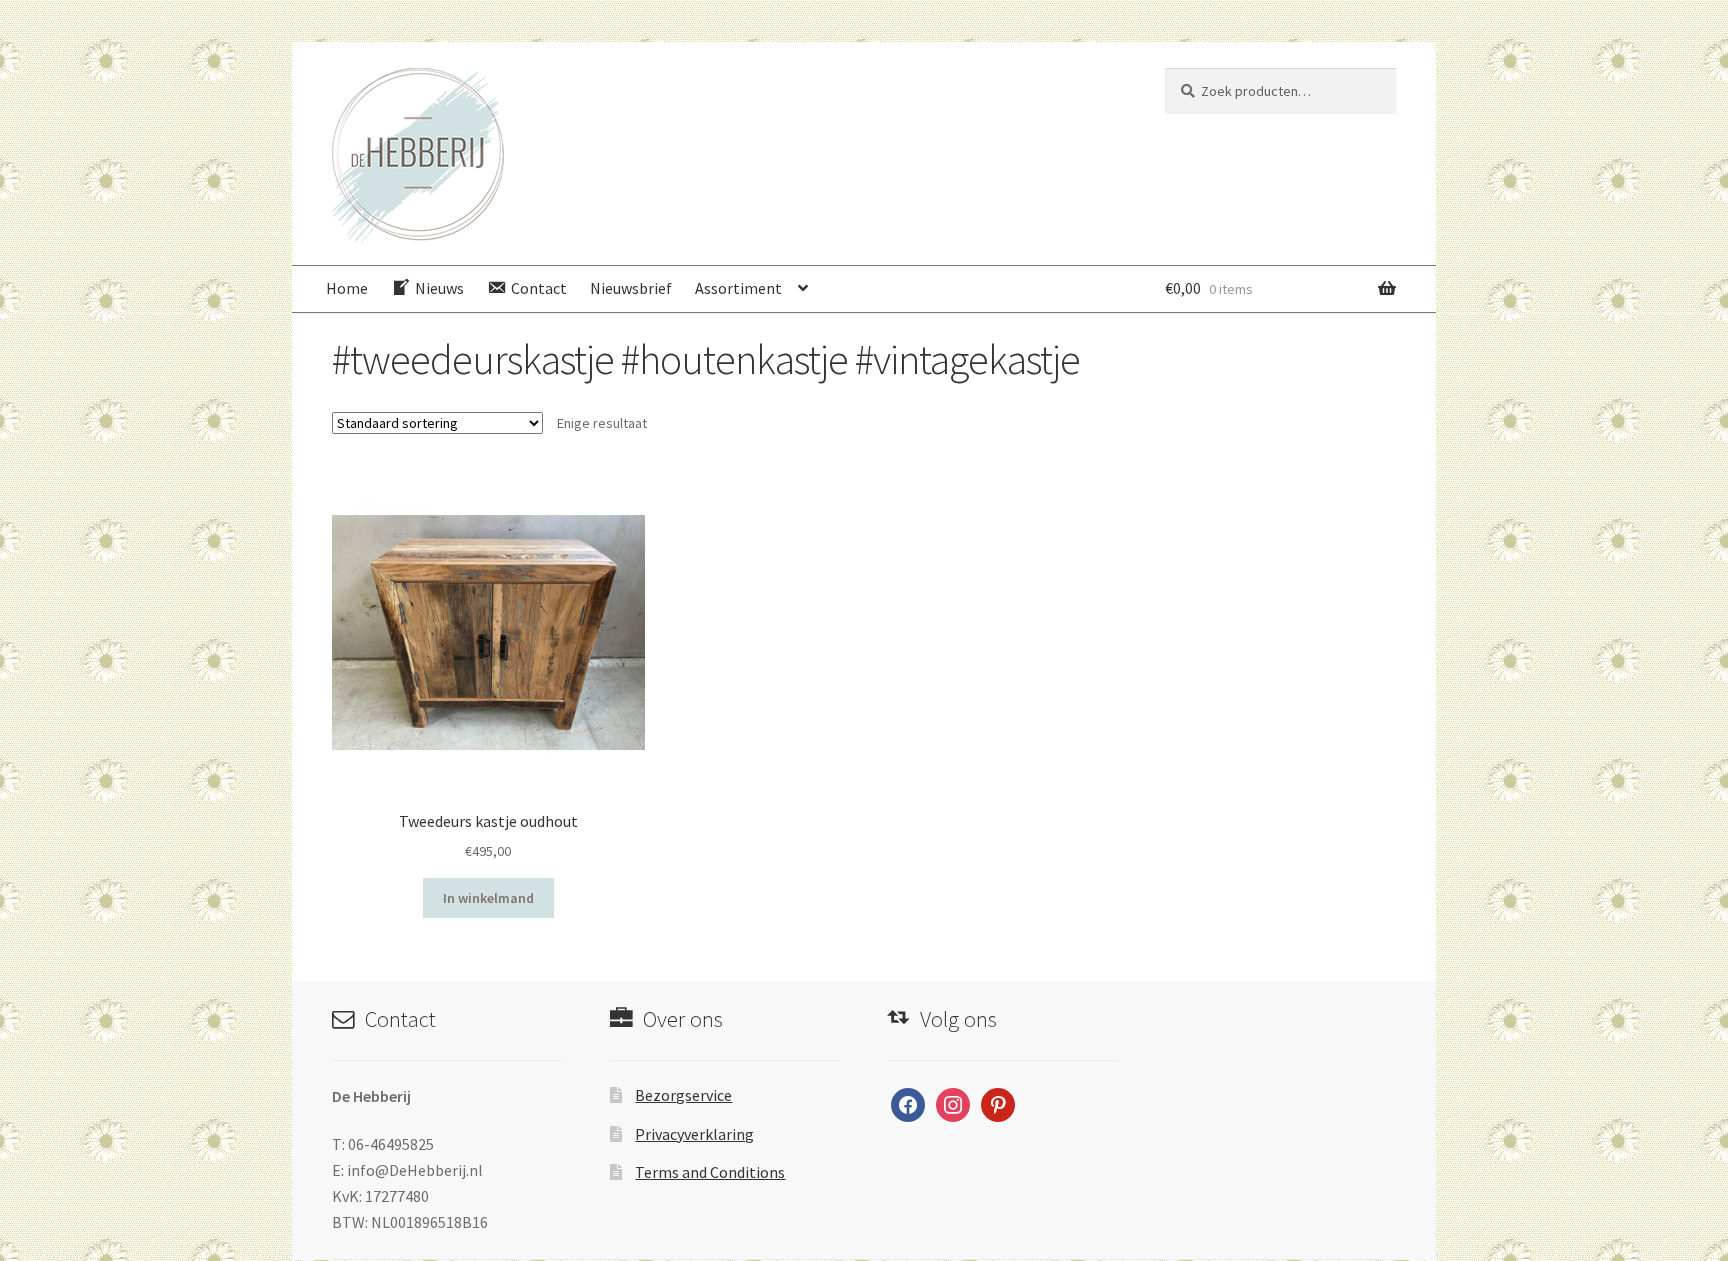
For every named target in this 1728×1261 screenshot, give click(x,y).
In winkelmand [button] (488, 898)
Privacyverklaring (694, 1134)
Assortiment (738, 288)
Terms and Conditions (710, 1172)
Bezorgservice (683, 1095)
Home (347, 288)
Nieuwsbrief (631, 288)
